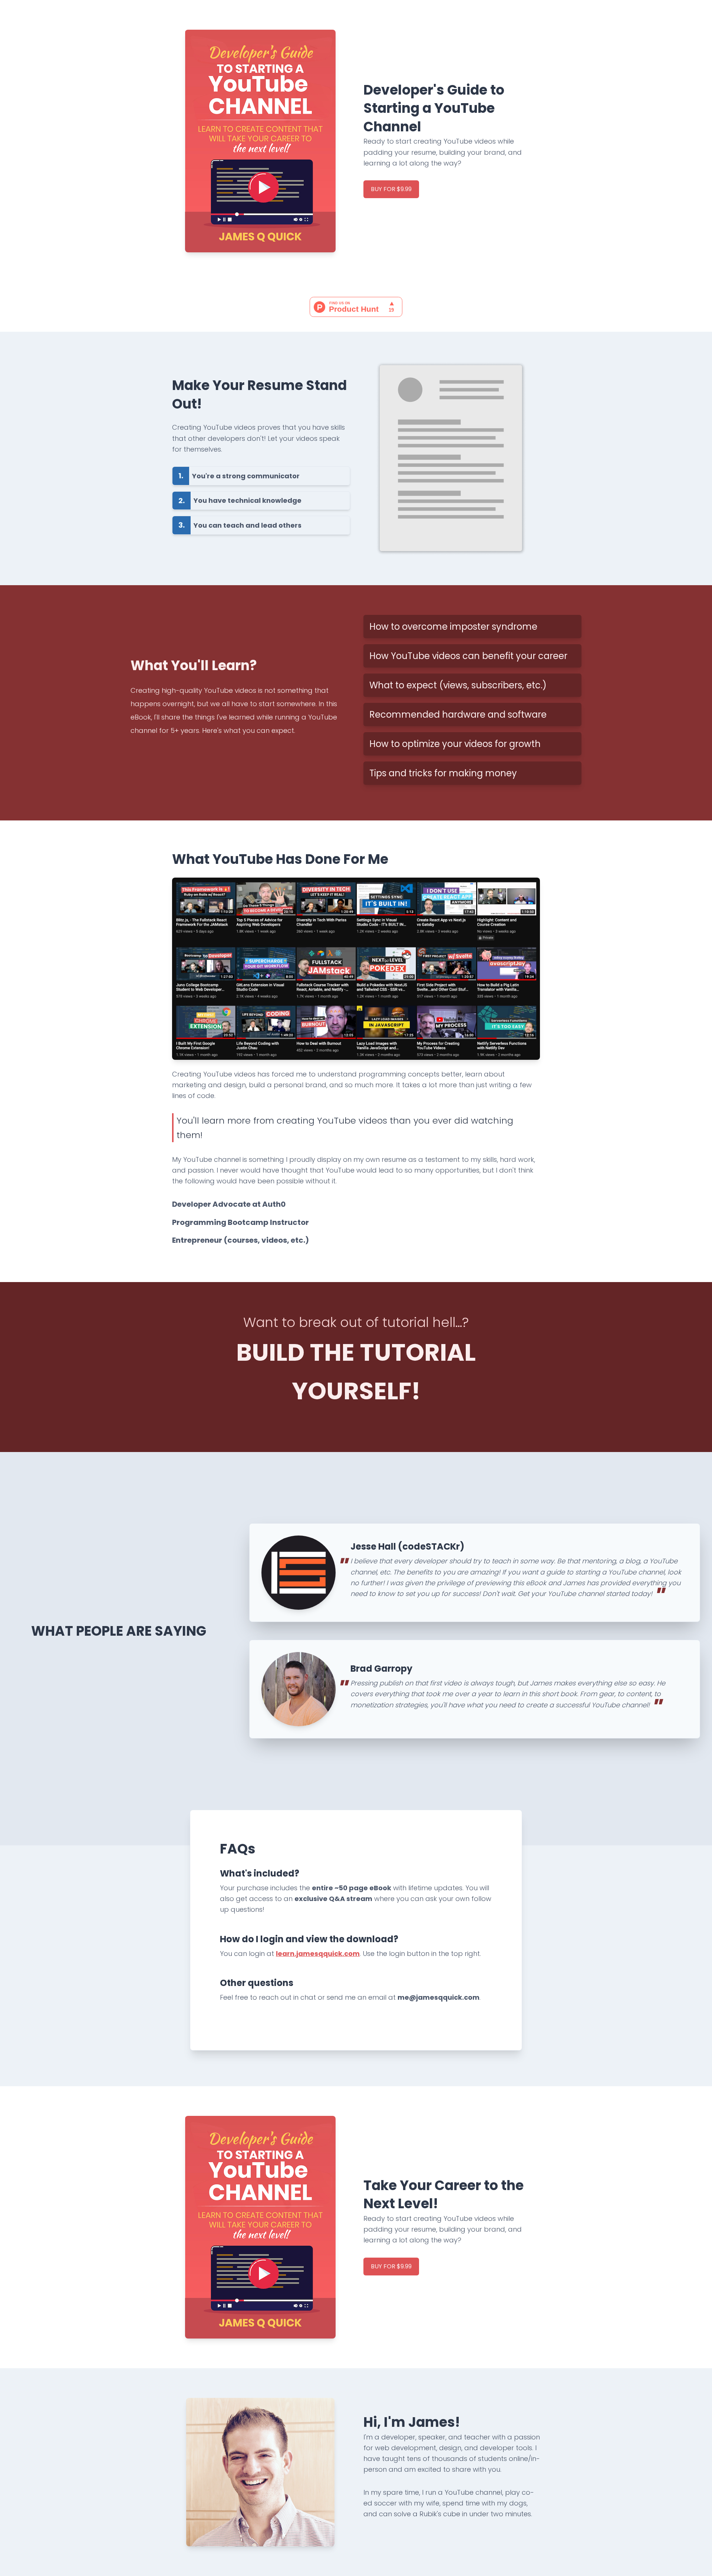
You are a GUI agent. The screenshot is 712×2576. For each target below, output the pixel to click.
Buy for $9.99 (391, 189)
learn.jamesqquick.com (318, 1954)
